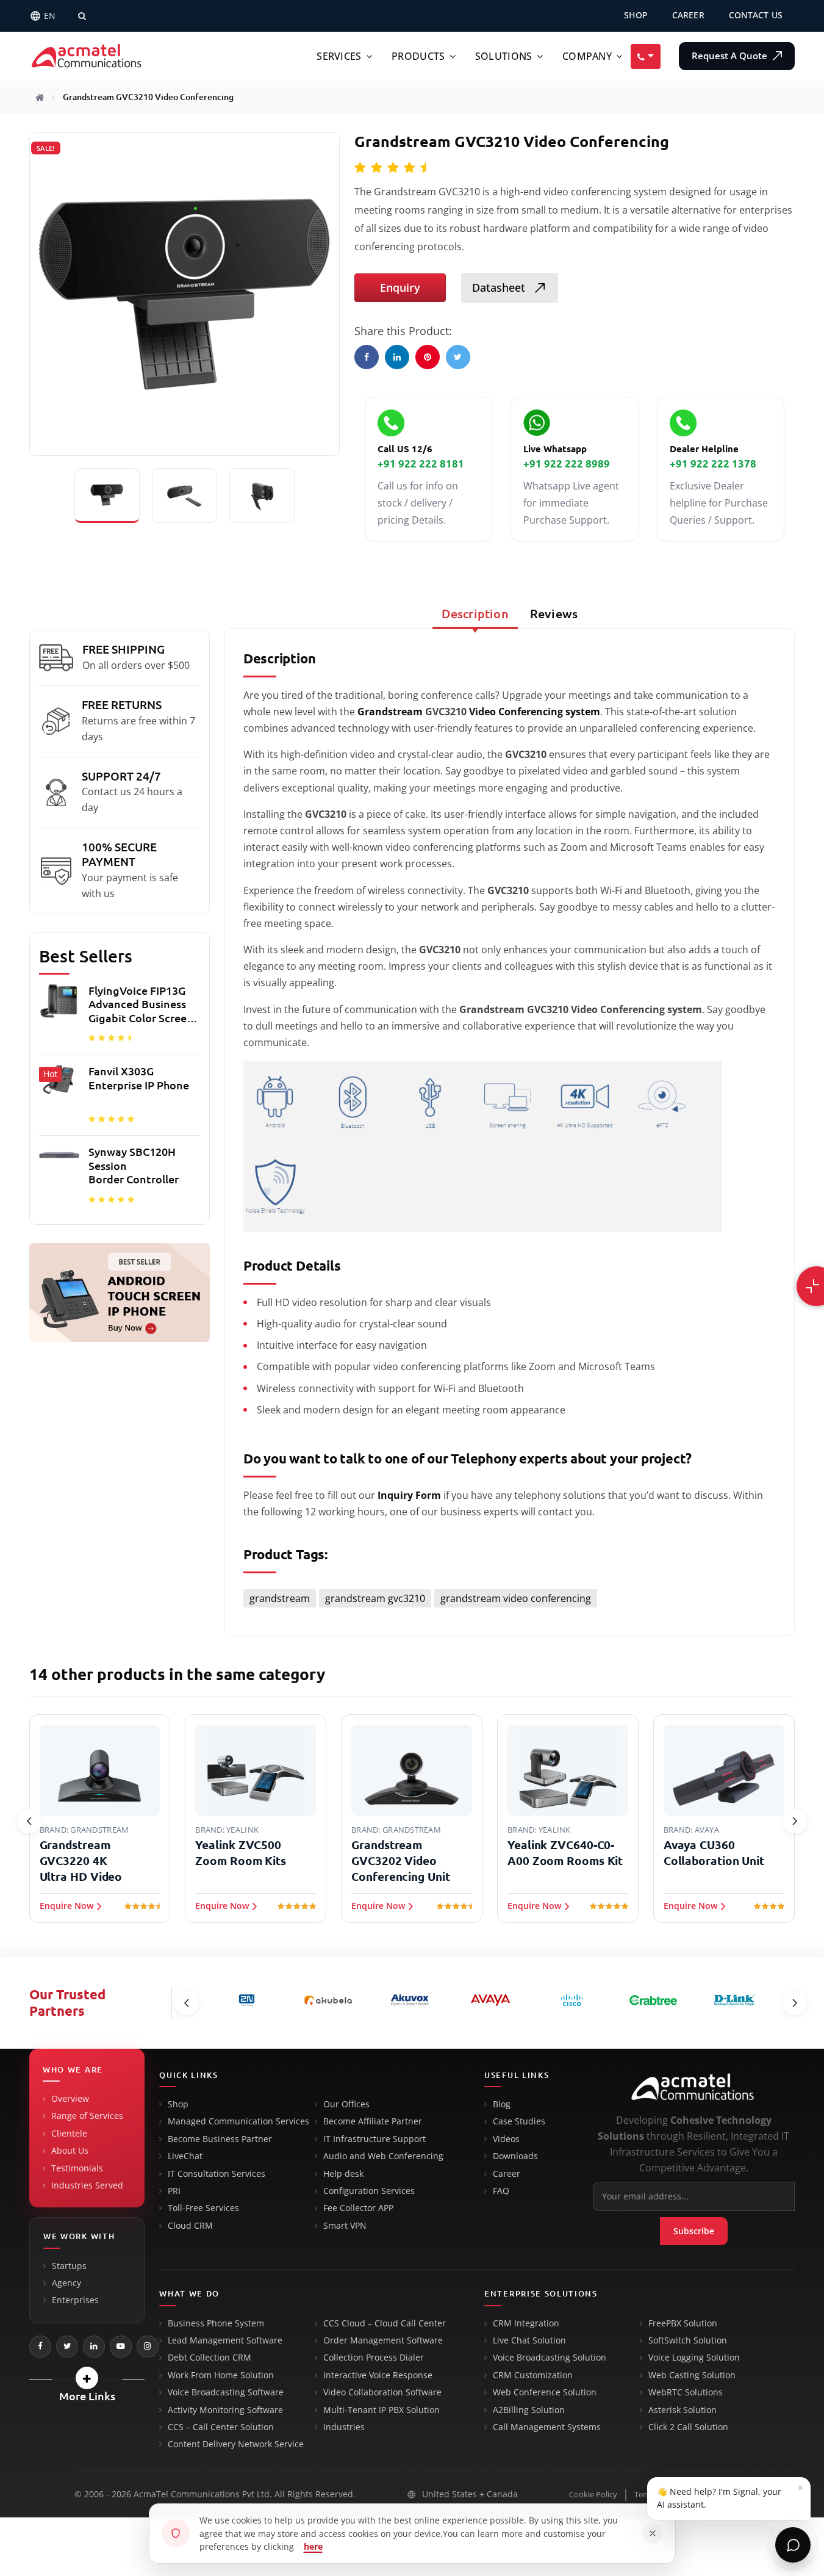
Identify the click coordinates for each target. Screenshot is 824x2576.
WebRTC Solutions (686, 2392)
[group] (120, 1098)
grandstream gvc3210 (375, 1598)
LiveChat (185, 2156)
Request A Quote (731, 56)
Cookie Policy (593, 2495)
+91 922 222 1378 (713, 464)
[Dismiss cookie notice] (653, 2533)
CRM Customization (533, 2375)
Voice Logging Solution (694, 2358)
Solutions (504, 56)
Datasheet (500, 287)
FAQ (501, 2191)
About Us (70, 2151)
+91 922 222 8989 (567, 464)
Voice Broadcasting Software (226, 2392)
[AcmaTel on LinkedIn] (94, 2347)
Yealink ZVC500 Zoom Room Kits (241, 1853)
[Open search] (82, 16)
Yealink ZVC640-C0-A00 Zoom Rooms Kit (565, 1853)
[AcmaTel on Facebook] (40, 2347)
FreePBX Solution (683, 2323)
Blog (502, 2104)
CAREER (688, 15)
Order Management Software (383, 2340)
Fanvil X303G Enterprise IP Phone (139, 1078)
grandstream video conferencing (516, 1598)
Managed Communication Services (238, 2121)
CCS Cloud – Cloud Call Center (385, 2323)
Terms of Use (658, 2495)
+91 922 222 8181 (421, 464)
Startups (69, 2266)
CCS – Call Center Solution (221, 2427)
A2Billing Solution (529, 2410)
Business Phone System (216, 2323)
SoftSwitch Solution (688, 2340)
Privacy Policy (723, 2495)
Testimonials (77, 2168)
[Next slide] (795, 1821)
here (313, 2546)
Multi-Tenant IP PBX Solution (382, 2410)
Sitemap (780, 2495)
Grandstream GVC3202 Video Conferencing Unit (400, 1861)
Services (339, 56)
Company (587, 56)
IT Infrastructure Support (374, 2139)
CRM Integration (526, 2323)
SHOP (636, 15)
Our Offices (346, 2104)
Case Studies (519, 2121)
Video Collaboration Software (382, 2392)
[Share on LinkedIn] (397, 357)
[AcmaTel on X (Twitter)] (67, 2347)
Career (507, 2174)
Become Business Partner (220, 2139)
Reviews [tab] (554, 614)
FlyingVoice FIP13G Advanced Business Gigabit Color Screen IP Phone (141, 1005)
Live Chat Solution (529, 2340)
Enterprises (75, 2300)
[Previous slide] (29, 1821)
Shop (178, 2104)
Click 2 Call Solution (688, 2427)
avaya (707, 1830)
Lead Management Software (225, 2340)
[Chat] (793, 2545)
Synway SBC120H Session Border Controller (134, 1165)
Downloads (515, 2156)
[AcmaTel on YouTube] (121, 2347)
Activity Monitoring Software (225, 2410)
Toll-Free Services (203, 2208)
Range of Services (87, 2116)
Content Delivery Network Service (236, 2444)
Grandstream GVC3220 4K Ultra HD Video (81, 1861)
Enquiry (400, 287)
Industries (344, 2427)
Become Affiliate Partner (373, 2121)
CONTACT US (756, 15)
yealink (242, 1830)
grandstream (280, 1598)
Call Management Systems (547, 2427)
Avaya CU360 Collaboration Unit (714, 1853)
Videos (506, 2139)
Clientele (69, 2134)
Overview (70, 2099)
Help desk (343, 2174)
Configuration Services (369, 2191)
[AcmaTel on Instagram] (148, 2347)
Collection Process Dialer (374, 2358)
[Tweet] (458, 357)
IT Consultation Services (217, 2174)
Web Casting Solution (692, 2375)
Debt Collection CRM (210, 2358)
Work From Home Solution (221, 2375)
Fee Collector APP (358, 2208)
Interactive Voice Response (378, 2375)
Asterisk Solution (682, 2410)
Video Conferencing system (535, 712)
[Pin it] (428, 357)
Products (418, 56)
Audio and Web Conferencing (383, 2156)
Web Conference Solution (545, 2392)
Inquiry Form (409, 1495)
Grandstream (390, 712)
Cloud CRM (190, 2226)
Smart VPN (345, 2226)
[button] (87, 2378)
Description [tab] (475, 614)
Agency (66, 2283)
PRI (174, 2191)
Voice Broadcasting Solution (550, 2358)
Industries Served (87, 2185)
